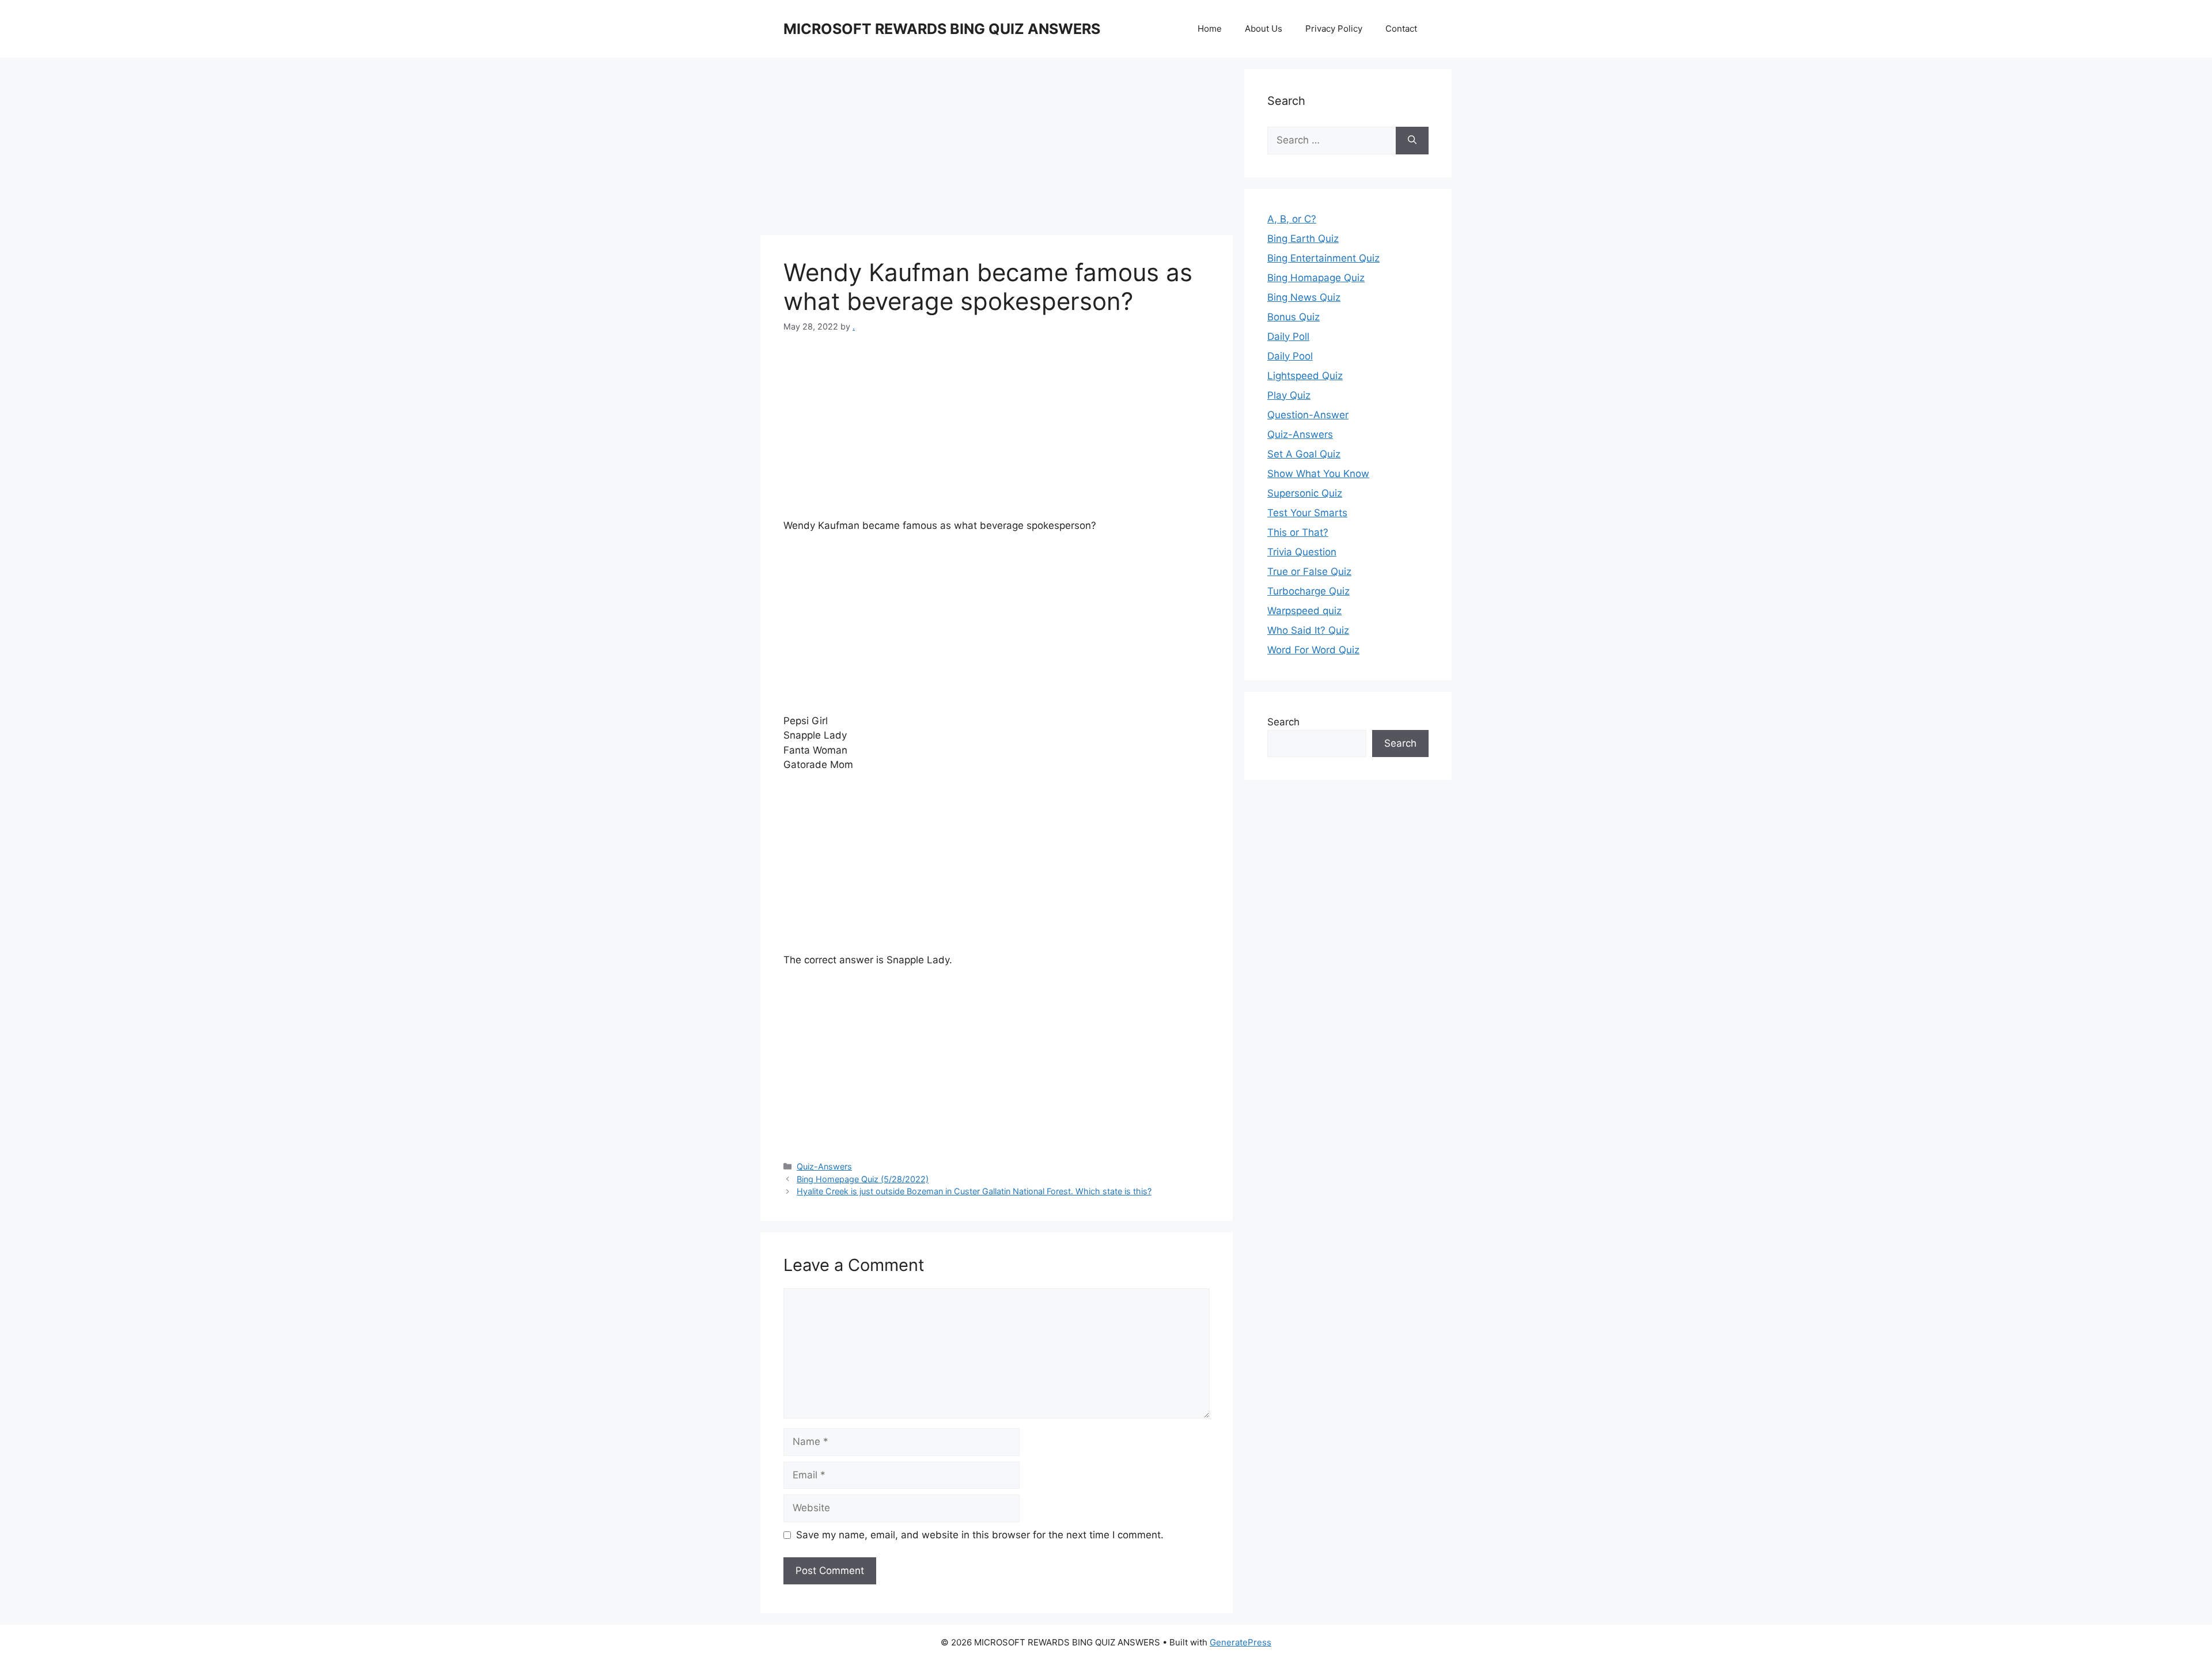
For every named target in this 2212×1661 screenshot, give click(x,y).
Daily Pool (1290, 356)
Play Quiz (1289, 395)
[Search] (1412, 141)
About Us (1264, 29)
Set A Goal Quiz (1304, 454)
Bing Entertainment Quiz (1323, 258)
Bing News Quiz (1304, 297)
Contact (1401, 29)
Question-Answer (1308, 415)
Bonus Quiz (1294, 317)
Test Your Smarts (1307, 513)
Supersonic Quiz (1305, 493)
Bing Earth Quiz (1303, 239)
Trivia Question (1302, 552)
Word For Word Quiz (1313, 650)
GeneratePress (1241, 1642)
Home (1210, 29)
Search (1283, 722)
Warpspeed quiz (1304, 611)
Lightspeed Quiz (1305, 376)
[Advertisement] (997, 150)
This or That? (1298, 532)
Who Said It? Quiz (1308, 630)
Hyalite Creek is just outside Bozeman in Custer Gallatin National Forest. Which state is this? (974, 1191)
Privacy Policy (1334, 29)
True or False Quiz (1309, 572)
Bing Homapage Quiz (1316, 278)
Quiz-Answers (824, 1166)
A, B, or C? (1292, 219)
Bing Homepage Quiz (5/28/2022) (863, 1179)
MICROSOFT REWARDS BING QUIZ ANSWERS (942, 29)
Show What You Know (1318, 474)
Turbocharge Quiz (1308, 591)
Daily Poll (1288, 336)
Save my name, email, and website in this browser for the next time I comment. (980, 1535)
